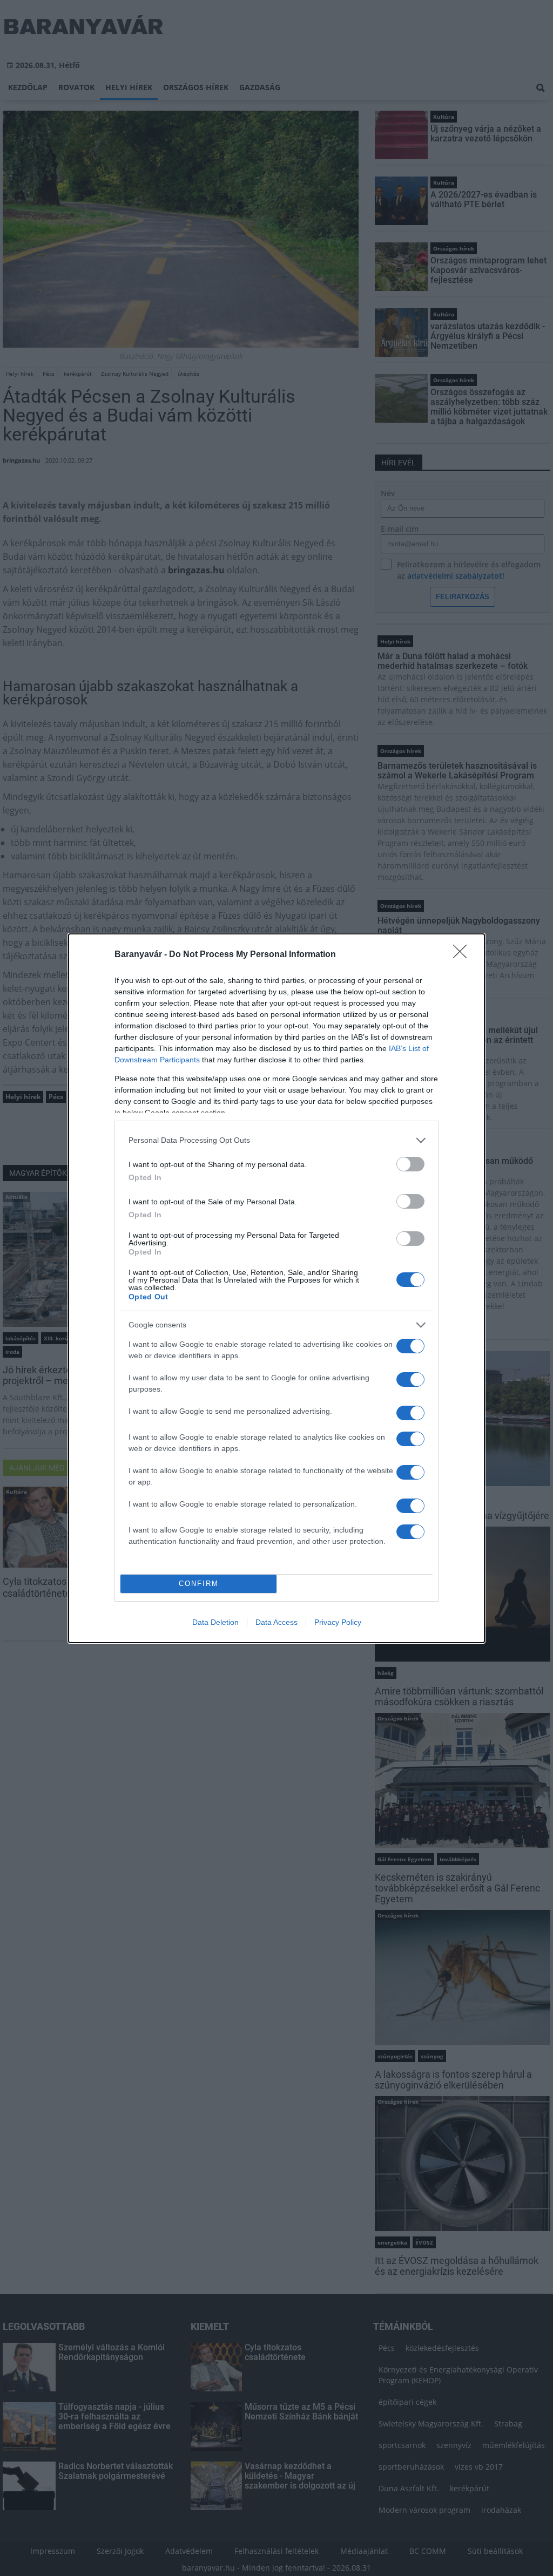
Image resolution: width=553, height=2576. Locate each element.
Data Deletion (215, 1622)
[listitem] (276, 1140)
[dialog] (276, 1288)
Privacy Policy (338, 1622)
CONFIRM (199, 1584)
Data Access (276, 1622)
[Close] (463, 955)
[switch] (410, 1164)
